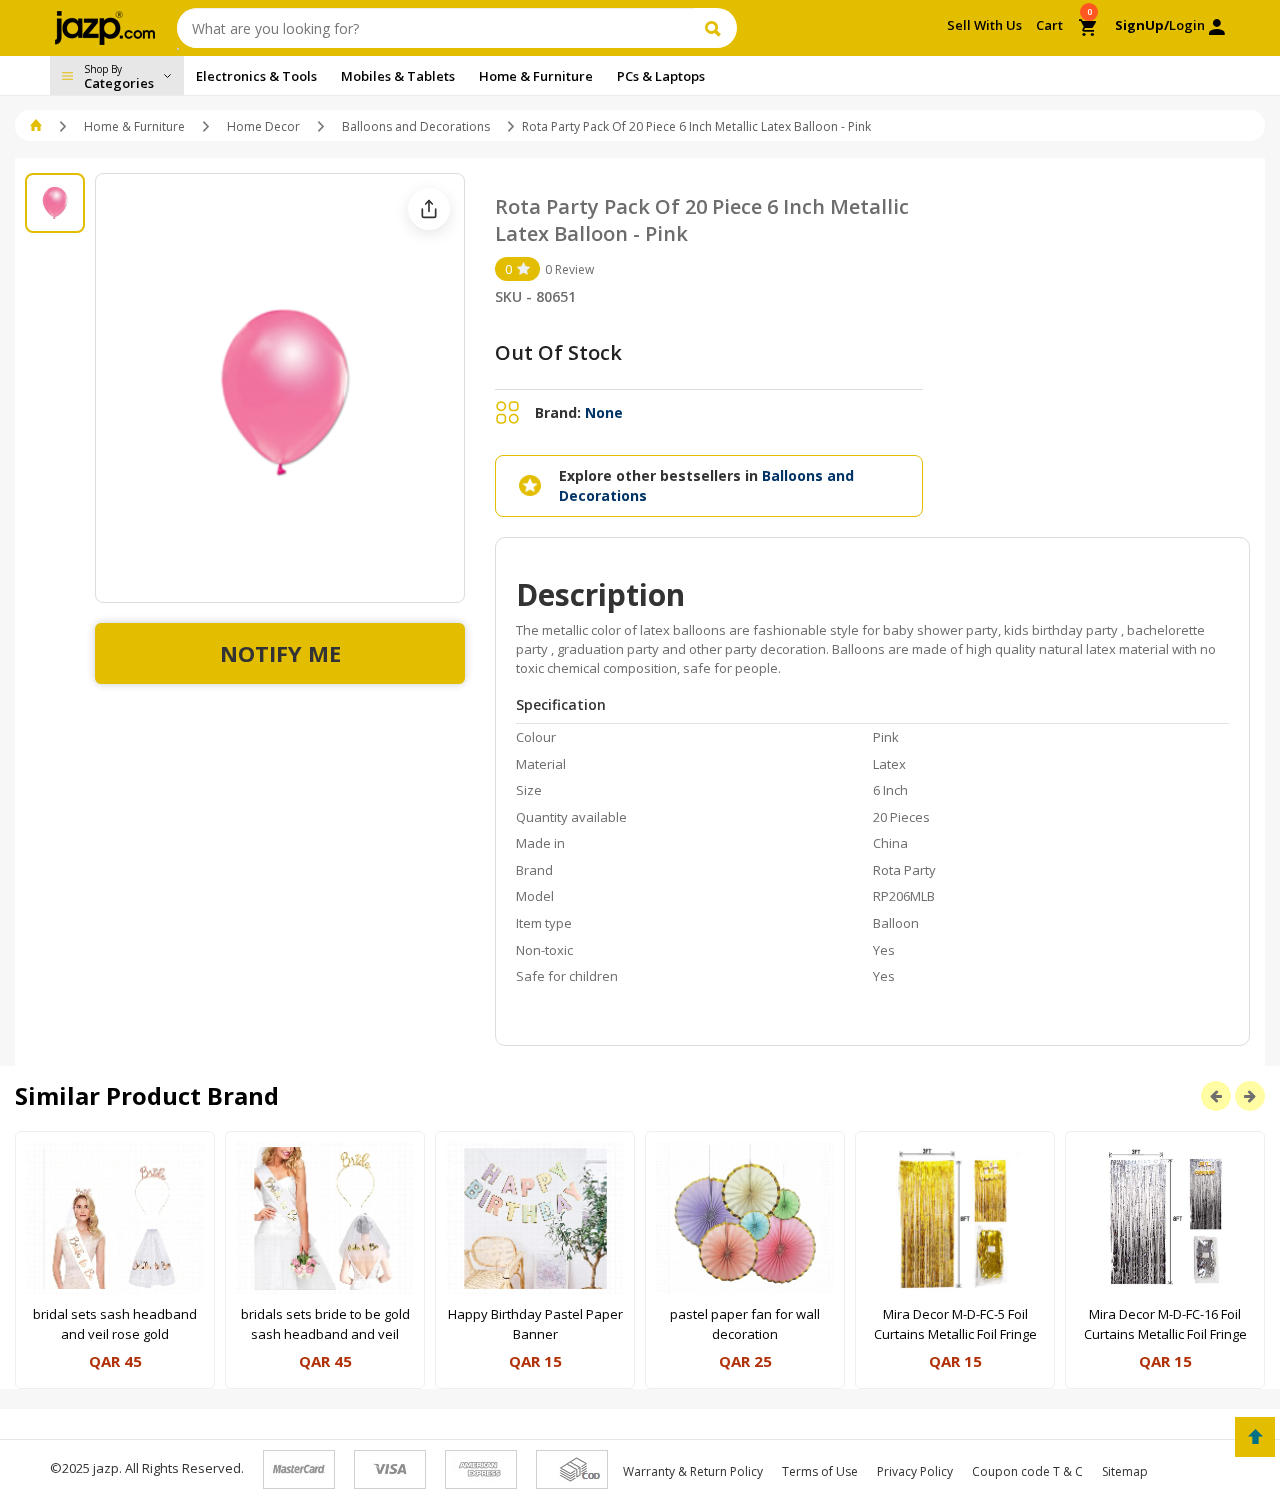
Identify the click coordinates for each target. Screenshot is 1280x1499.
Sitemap (1125, 1471)
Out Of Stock (558, 352)
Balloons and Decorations (416, 126)
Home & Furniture (134, 126)
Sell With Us (984, 25)
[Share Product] (429, 209)
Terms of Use (820, 1471)
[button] (37, 126)
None (604, 412)
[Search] (715, 28)
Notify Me (280, 653)
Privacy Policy (915, 1471)
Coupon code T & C (1027, 1471)
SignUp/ (1142, 25)
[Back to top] (1255, 1437)
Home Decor (263, 126)
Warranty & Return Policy (693, 1471)
